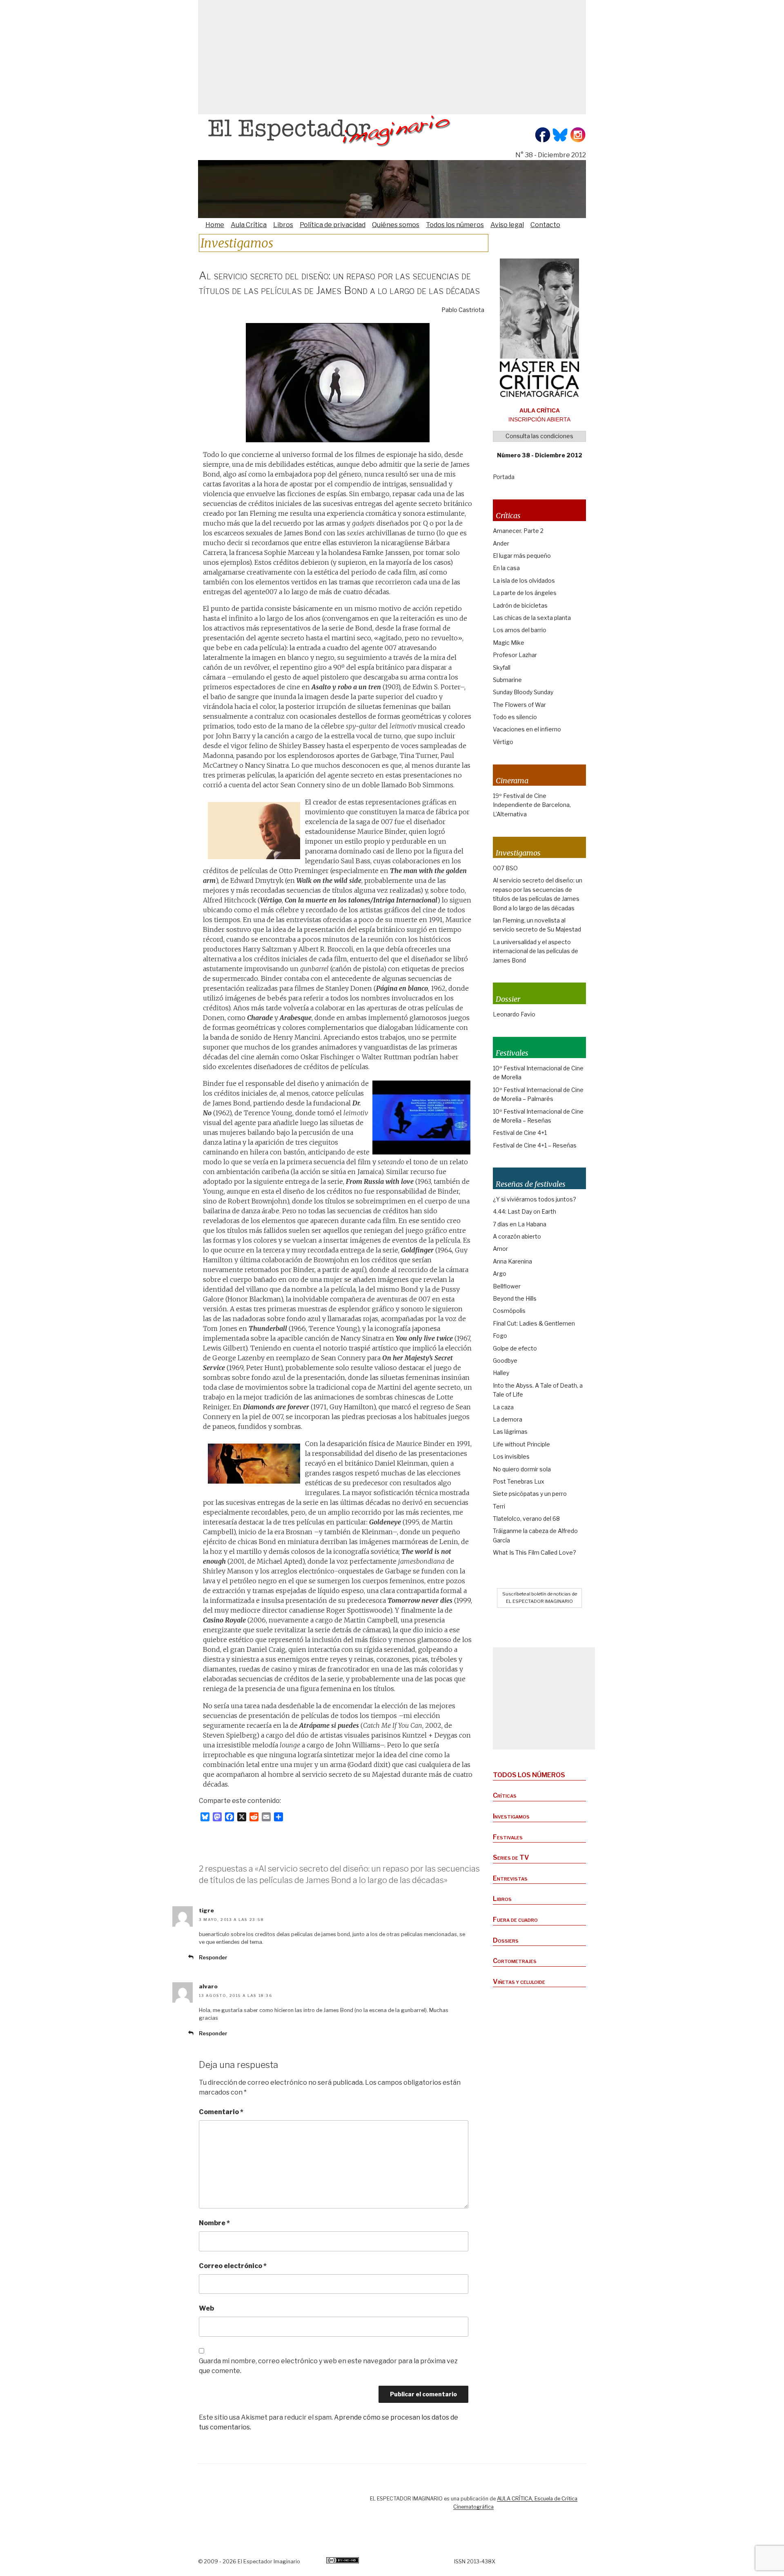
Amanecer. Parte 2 (518, 531)
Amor (500, 1249)
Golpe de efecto (515, 1348)
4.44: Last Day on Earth (525, 1211)
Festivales (508, 1837)
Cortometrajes (515, 1961)
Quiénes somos (396, 225)
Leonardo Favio (514, 1014)
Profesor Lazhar (515, 655)
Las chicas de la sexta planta (532, 618)
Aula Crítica (249, 225)
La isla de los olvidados (524, 580)
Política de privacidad (333, 225)
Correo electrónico (233, 2266)
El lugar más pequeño (522, 556)
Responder (213, 1958)
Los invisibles (511, 1456)
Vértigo (503, 742)
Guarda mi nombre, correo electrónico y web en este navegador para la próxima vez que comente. (328, 2366)
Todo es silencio (515, 717)
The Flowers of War (519, 705)
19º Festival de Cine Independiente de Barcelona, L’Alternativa (532, 805)
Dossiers (506, 1940)
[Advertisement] (392, 57)
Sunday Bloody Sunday (523, 692)
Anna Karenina (512, 1261)
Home (215, 225)
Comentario (221, 2112)
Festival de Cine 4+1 (520, 1133)
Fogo (500, 1336)
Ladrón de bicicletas (520, 605)
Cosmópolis (509, 1311)
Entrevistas (510, 1878)
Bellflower (507, 1286)
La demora (508, 1419)
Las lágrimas (510, 1432)
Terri (499, 1506)
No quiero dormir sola (522, 1469)
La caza (503, 1407)
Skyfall (502, 667)
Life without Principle (521, 1444)
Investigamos (511, 1816)
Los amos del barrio (520, 630)
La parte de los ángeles (525, 593)
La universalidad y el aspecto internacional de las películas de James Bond (536, 951)
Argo (500, 1274)
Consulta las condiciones (539, 436)
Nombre (214, 2223)
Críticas (505, 1795)
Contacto (545, 225)
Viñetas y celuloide (519, 1982)
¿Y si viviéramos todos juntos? (535, 1199)
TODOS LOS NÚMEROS (529, 1775)
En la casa (506, 568)
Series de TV (511, 1857)
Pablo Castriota (463, 310)
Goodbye (505, 1360)
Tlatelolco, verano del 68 (526, 1519)
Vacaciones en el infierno (527, 729)
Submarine (507, 680)
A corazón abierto (517, 1236)
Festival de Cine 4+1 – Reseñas (535, 1145)
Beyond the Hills (515, 1298)
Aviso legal (507, 225)
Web (206, 2308)
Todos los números (455, 225)
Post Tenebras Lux (519, 1481)
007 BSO (505, 868)
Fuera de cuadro (515, 1920)
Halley (501, 1373)
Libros (283, 225)
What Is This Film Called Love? (535, 1552)
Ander (501, 543)
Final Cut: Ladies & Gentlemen (534, 1323)
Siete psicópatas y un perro (530, 1494)
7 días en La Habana (520, 1224)
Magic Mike (509, 643)
